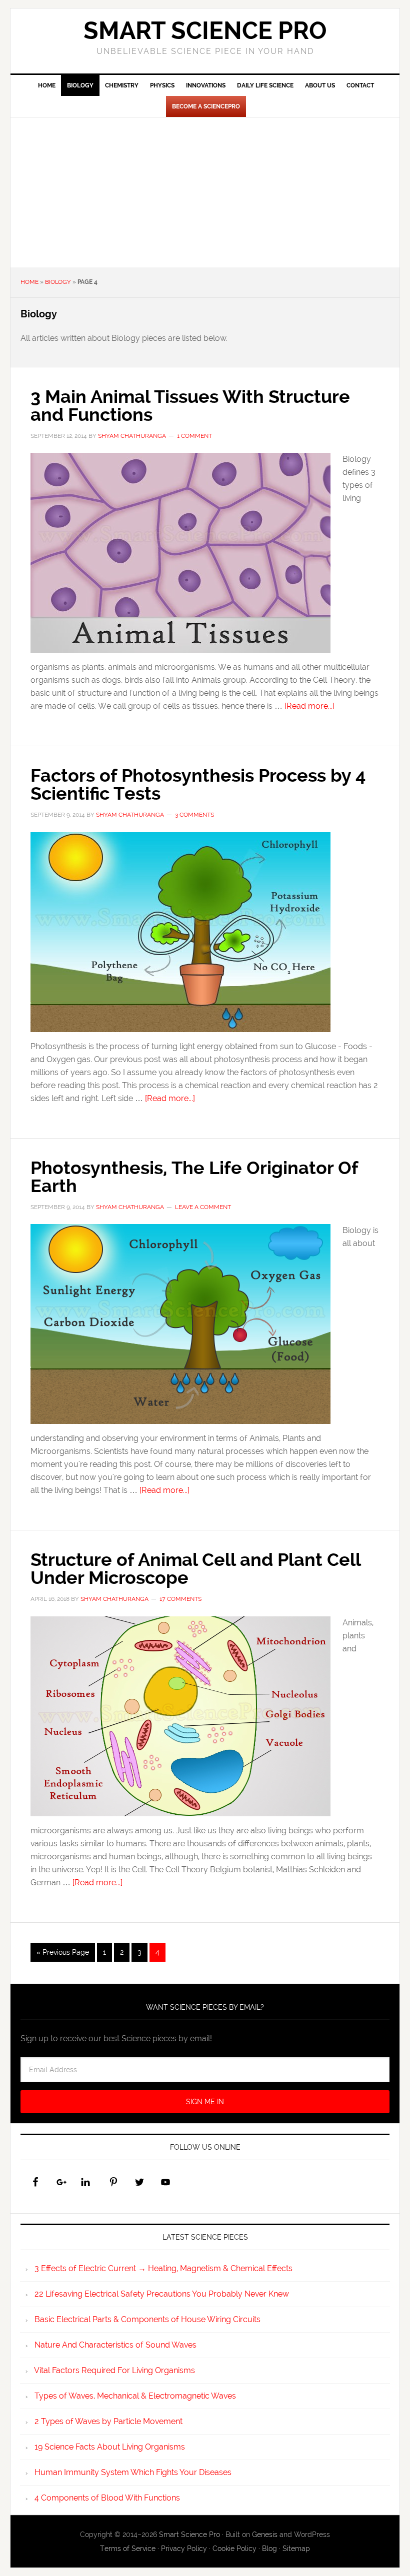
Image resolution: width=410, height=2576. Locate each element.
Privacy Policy (184, 2549)
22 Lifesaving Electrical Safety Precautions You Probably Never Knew (162, 2294)
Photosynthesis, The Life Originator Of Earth (194, 1177)
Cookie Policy (234, 2549)
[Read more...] (309, 706)
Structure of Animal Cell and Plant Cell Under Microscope (195, 1568)
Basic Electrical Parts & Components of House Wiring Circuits (147, 2319)
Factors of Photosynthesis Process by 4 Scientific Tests (198, 784)
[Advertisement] (205, 192)
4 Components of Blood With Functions (107, 2498)
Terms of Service (128, 2549)
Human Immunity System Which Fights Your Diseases (133, 2472)
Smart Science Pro (205, 30)
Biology (58, 282)
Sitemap (296, 2549)
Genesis (265, 2535)
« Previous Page (63, 1952)
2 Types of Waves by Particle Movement (108, 2421)
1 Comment (194, 436)
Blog (269, 2549)
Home (29, 282)
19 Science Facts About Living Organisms (110, 2447)
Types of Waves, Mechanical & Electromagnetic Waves (135, 2396)
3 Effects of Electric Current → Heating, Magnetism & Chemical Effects (163, 2268)
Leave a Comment (203, 1207)
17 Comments (180, 1599)
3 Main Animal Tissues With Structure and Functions (190, 405)
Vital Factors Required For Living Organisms (114, 2370)
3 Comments (194, 815)
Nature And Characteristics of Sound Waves (115, 2345)
